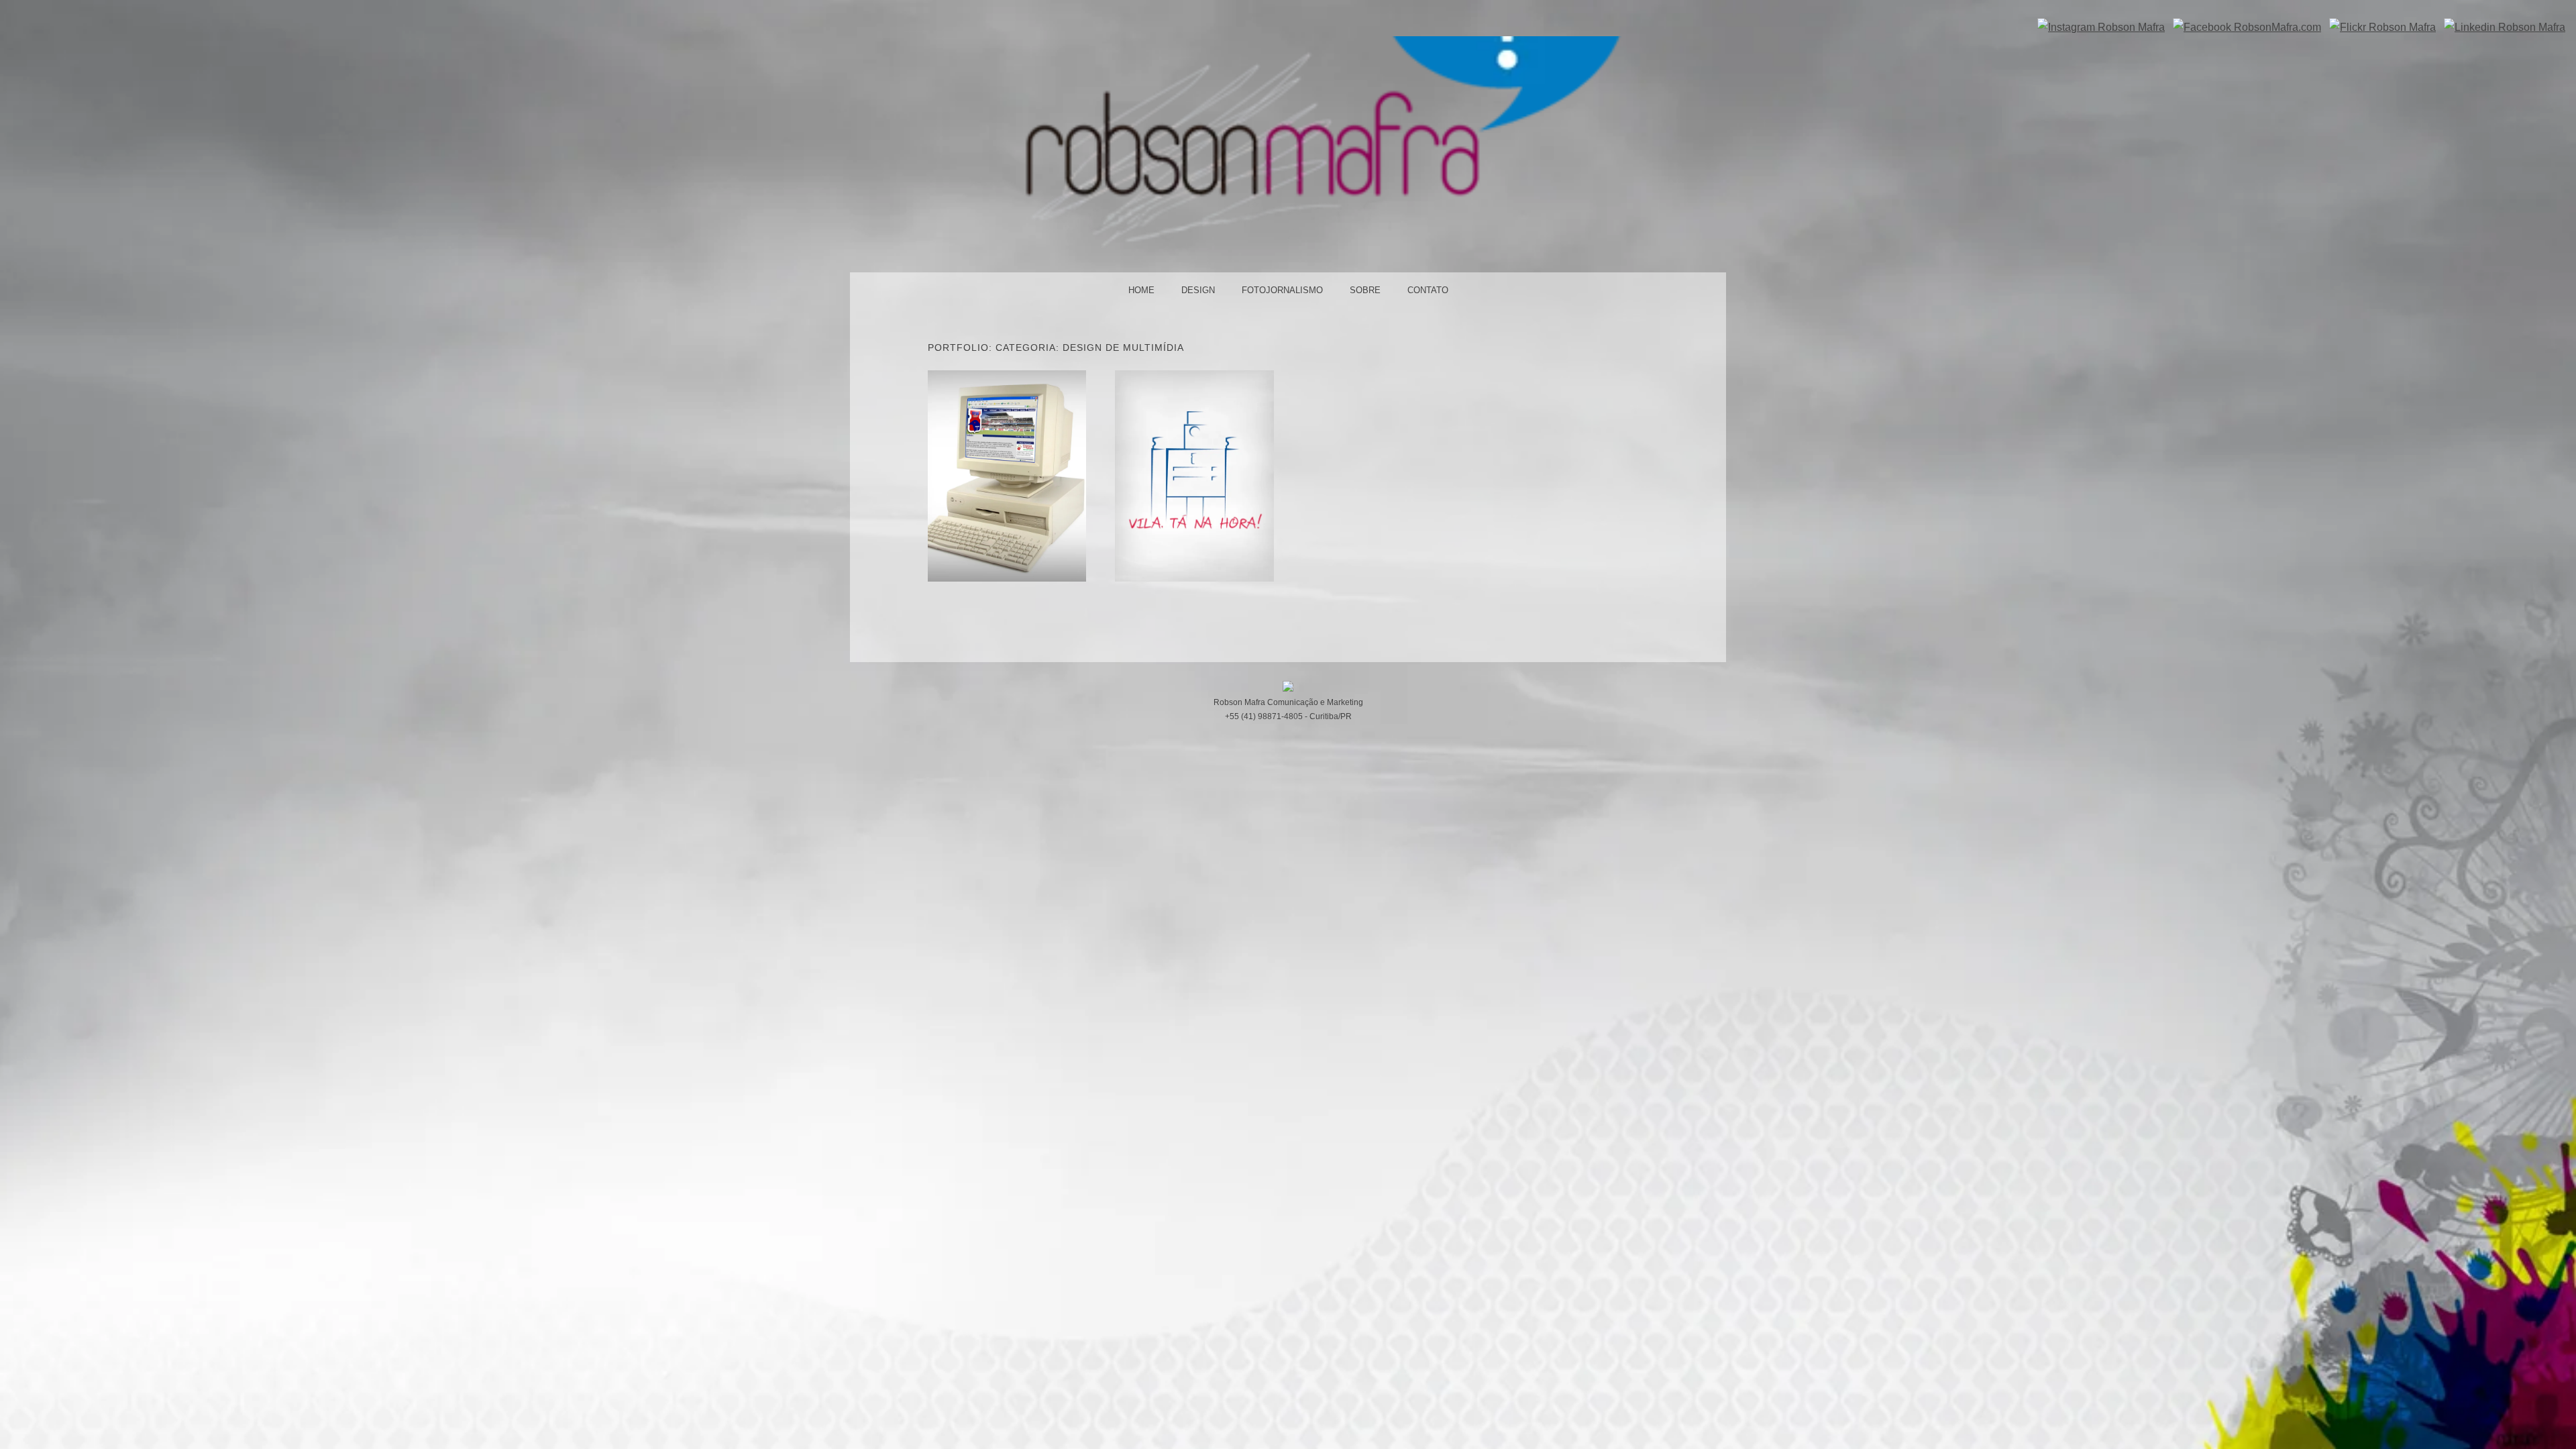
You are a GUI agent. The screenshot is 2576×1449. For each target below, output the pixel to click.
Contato (1428, 290)
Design (1198, 290)
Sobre (1365, 290)
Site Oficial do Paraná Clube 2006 (1007, 475)
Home (1141, 290)
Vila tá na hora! (1194, 475)
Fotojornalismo (1282, 290)
